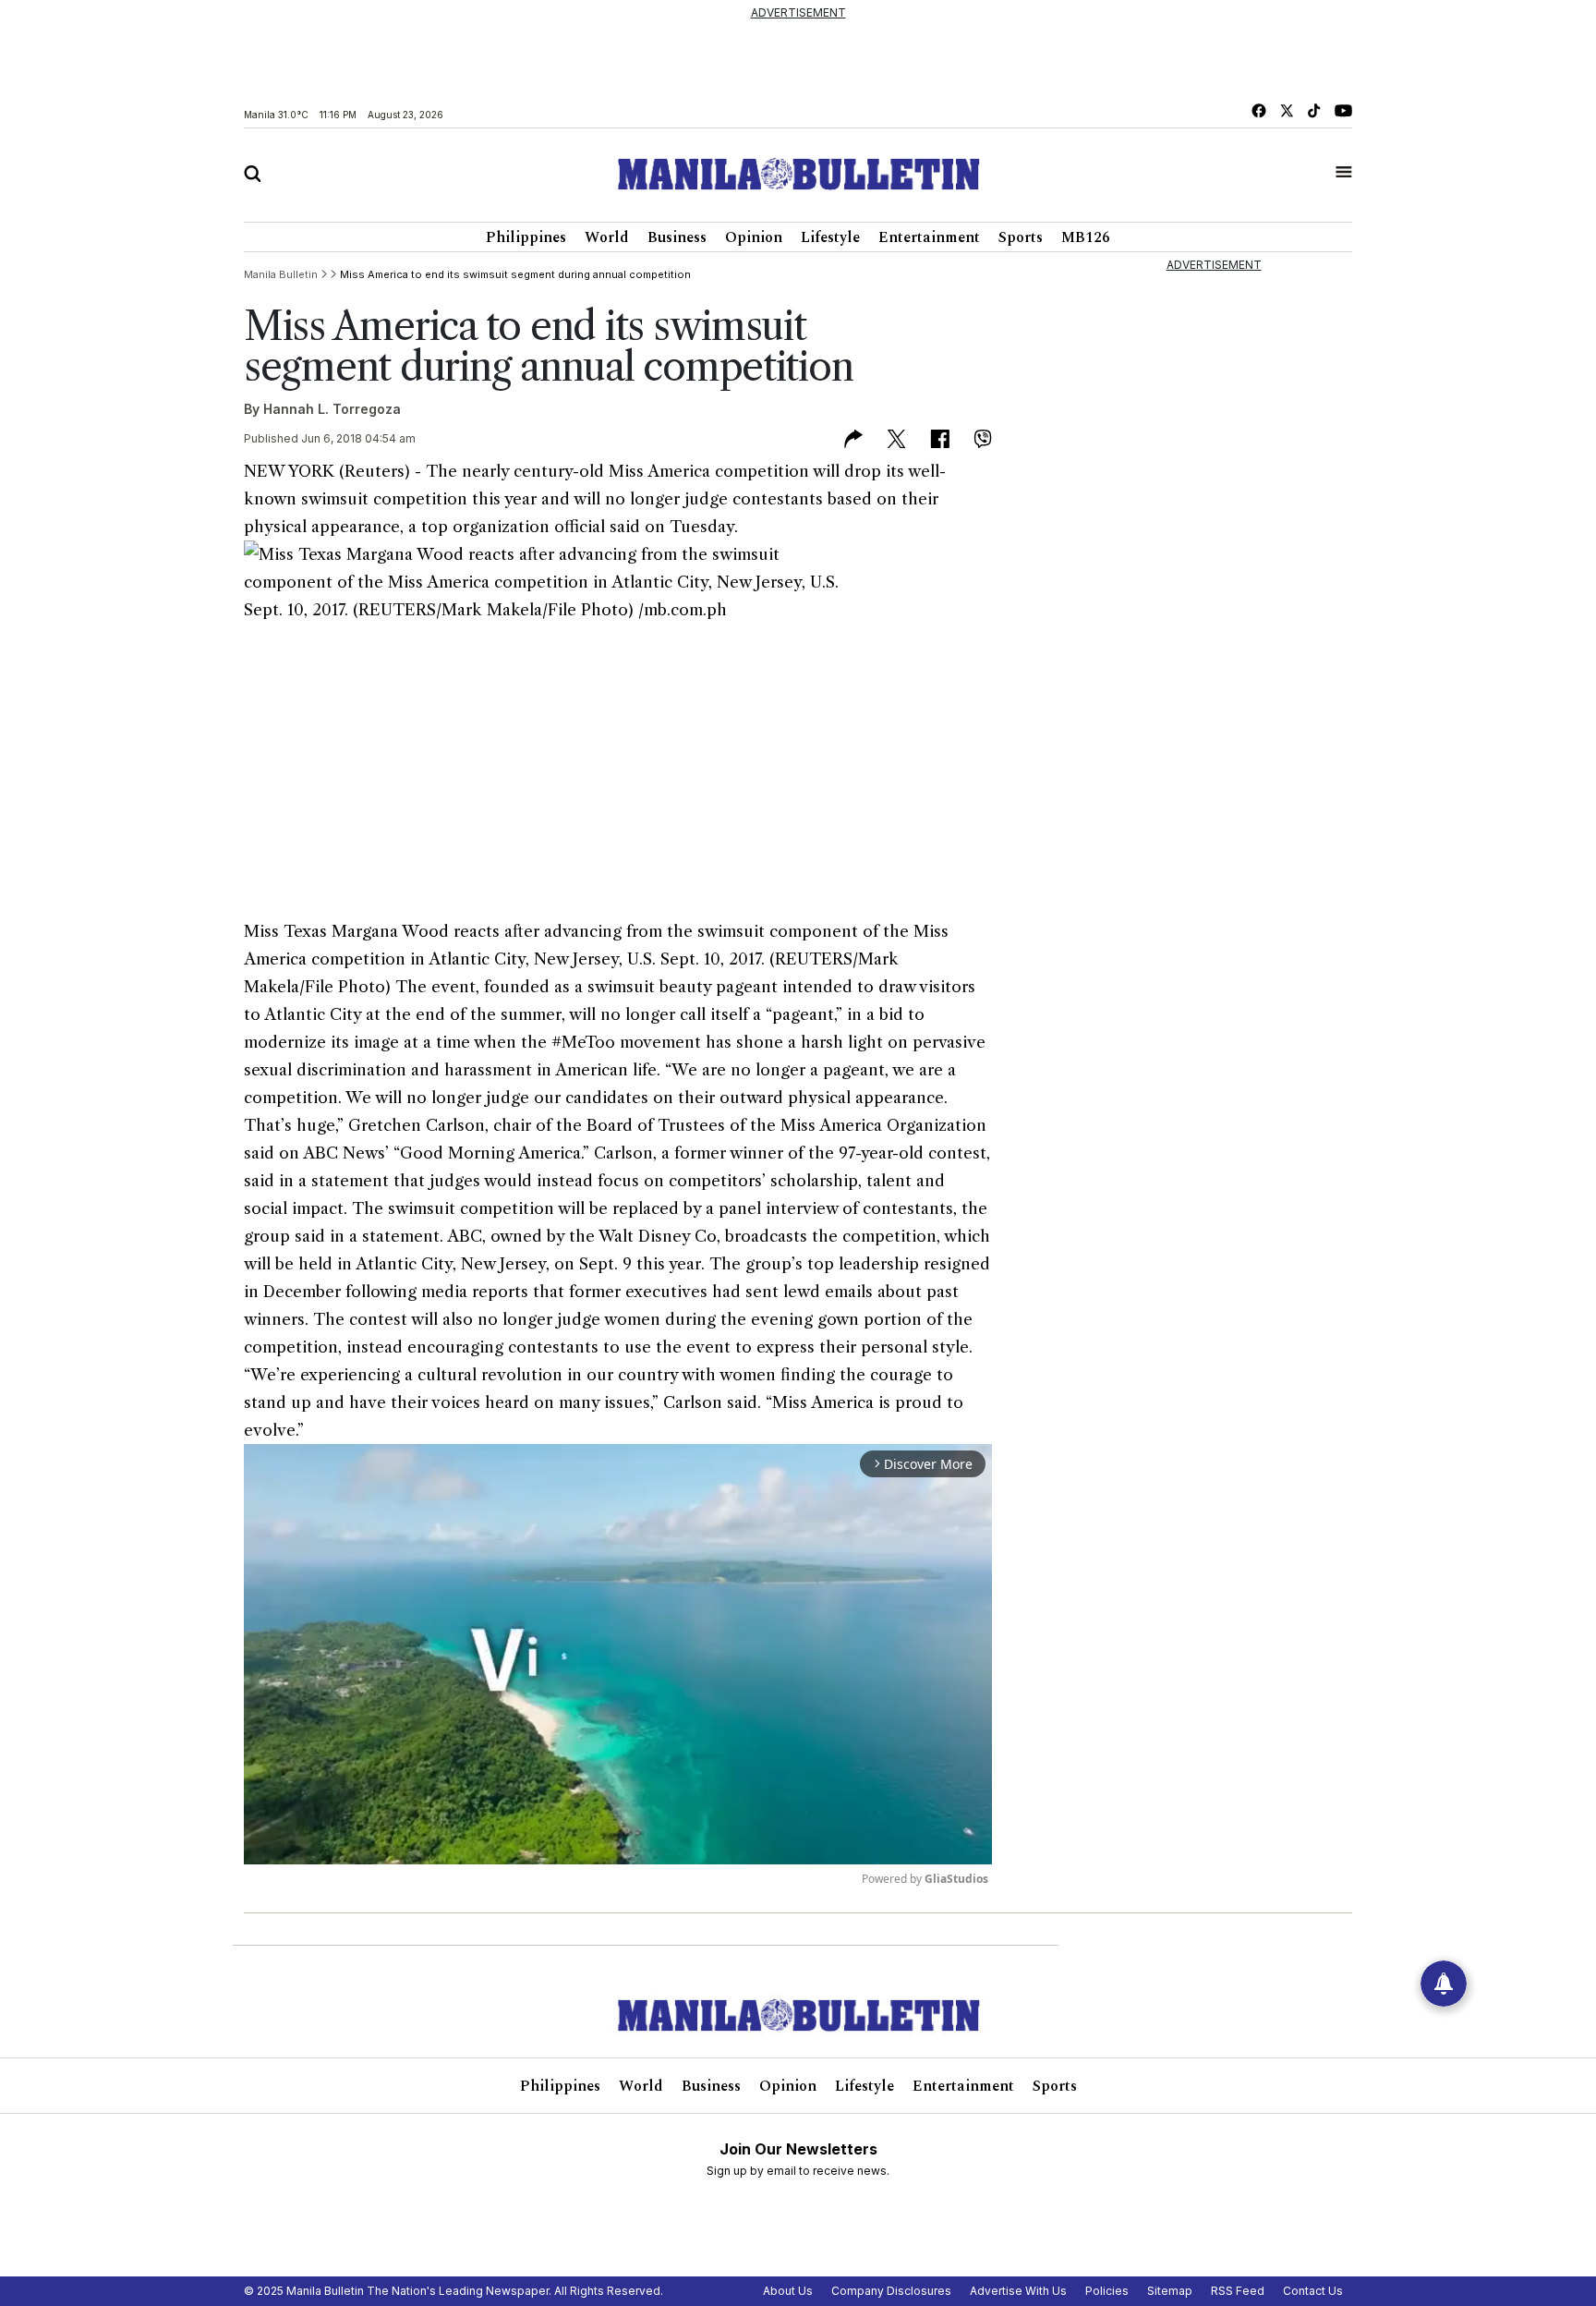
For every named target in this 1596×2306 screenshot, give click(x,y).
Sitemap (1170, 2291)
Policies (1107, 2291)
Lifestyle (830, 237)
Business (677, 237)
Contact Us (1313, 2291)
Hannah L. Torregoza (332, 409)
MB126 (1086, 237)
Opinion (754, 237)
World (607, 237)
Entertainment (929, 237)
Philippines (526, 237)
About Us (788, 2291)
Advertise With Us (1018, 2291)
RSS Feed (1238, 2291)
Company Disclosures (891, 2291)
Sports (1021, 237)
